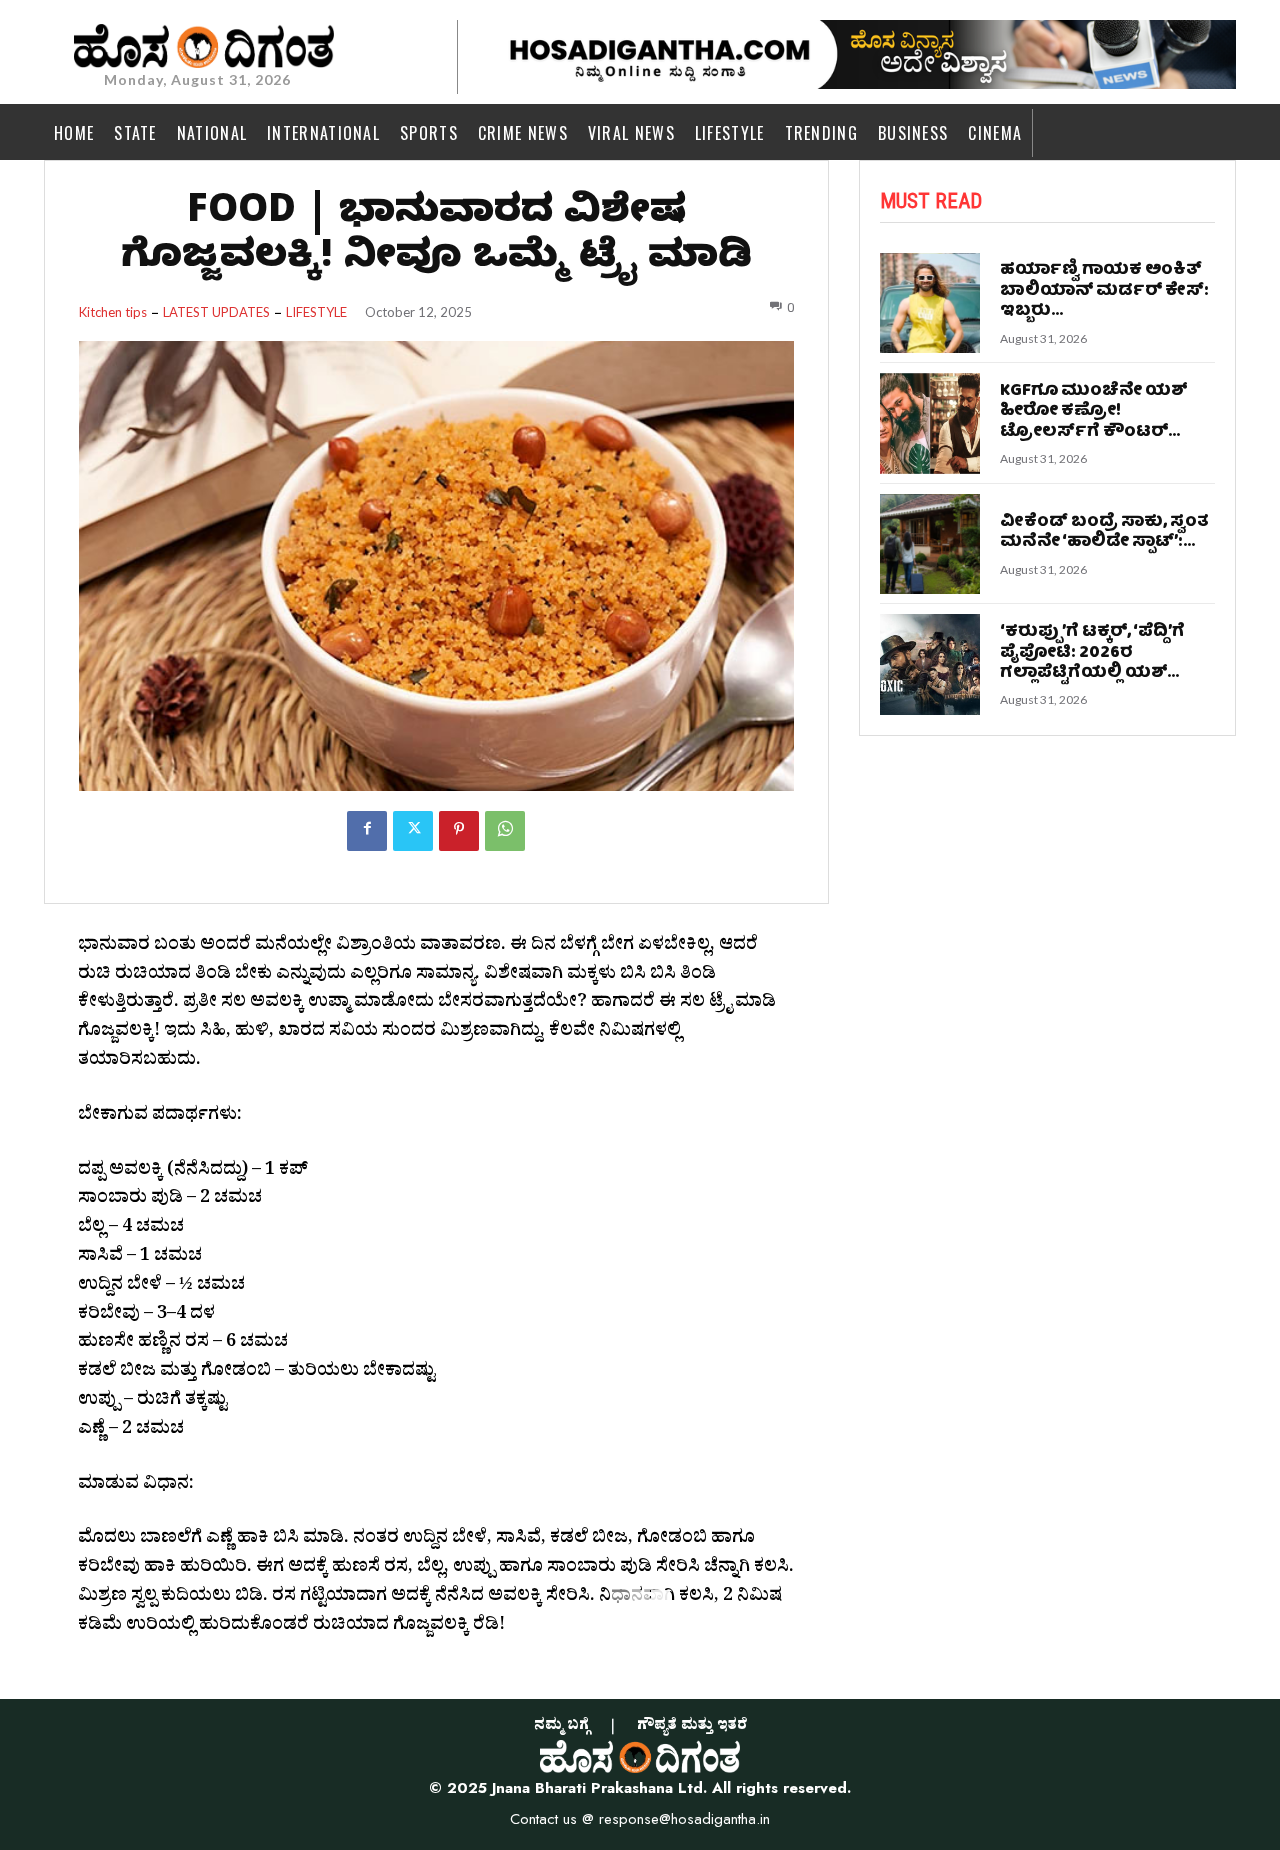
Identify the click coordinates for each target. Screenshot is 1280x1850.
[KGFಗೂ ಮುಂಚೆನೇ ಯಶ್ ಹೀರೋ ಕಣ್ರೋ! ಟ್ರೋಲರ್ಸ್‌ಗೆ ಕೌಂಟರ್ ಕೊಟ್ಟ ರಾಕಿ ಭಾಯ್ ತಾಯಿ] (930, 423)
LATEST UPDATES (216, 312)
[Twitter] (413, 831)
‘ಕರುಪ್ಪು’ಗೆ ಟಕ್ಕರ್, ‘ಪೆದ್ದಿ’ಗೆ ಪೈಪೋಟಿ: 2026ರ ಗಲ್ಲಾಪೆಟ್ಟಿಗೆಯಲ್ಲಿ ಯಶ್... (1092, 653)
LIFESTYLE (316, 312)
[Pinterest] (459, 831)
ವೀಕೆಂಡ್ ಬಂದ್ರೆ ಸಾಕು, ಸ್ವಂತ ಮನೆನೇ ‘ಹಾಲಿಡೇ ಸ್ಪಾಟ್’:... (1104, 532)
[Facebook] (367, 831)
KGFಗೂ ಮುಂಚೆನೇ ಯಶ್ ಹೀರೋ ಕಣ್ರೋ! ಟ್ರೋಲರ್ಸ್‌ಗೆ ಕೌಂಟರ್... (1093, 412)
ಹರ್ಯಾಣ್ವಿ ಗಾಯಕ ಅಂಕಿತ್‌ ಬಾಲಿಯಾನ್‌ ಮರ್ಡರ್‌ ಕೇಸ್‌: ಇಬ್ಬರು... (1104, 291)
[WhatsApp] (505, 831)
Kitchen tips (113, 312)
